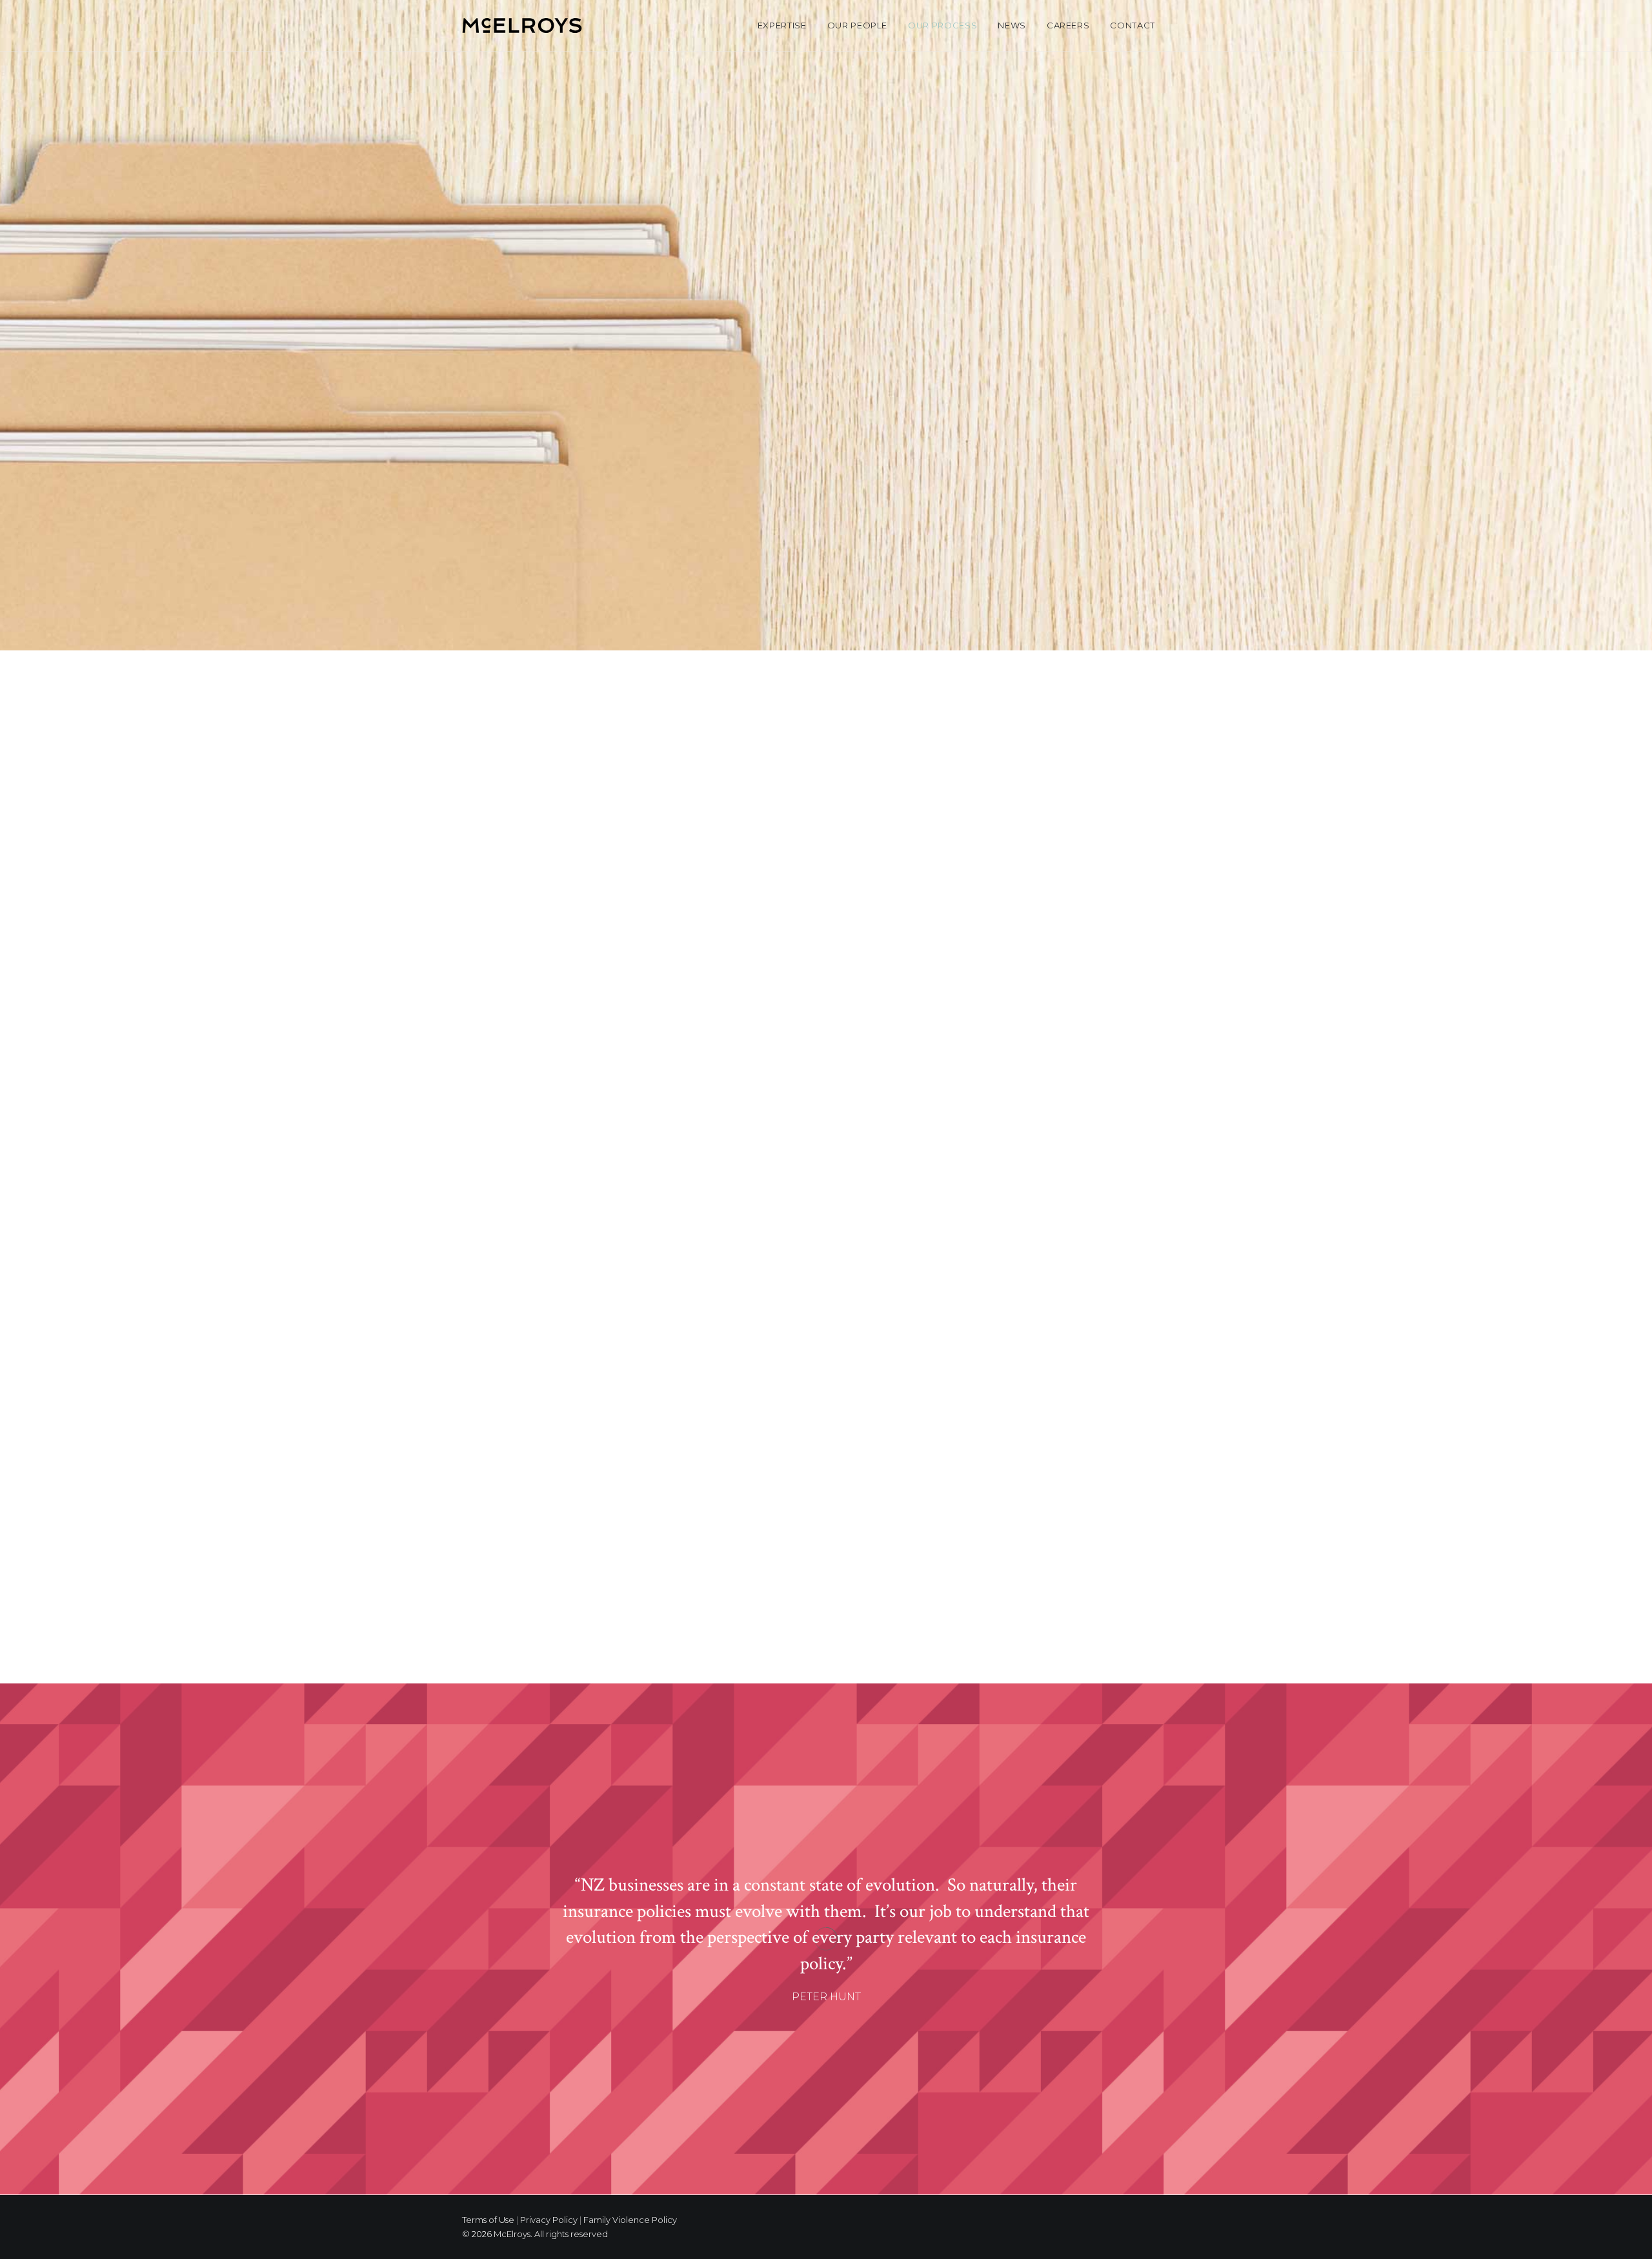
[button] (1184, 25)
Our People (858, 25)
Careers (1068, 25)
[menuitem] (782, 25)
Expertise (782, 25)
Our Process (942, 25)
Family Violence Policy (630, 2220)
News (1012, 25)
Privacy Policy (549, 2220)
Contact (1133, 25)
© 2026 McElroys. (497, 2234)
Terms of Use (488, 2220)
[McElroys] (522, 25)
